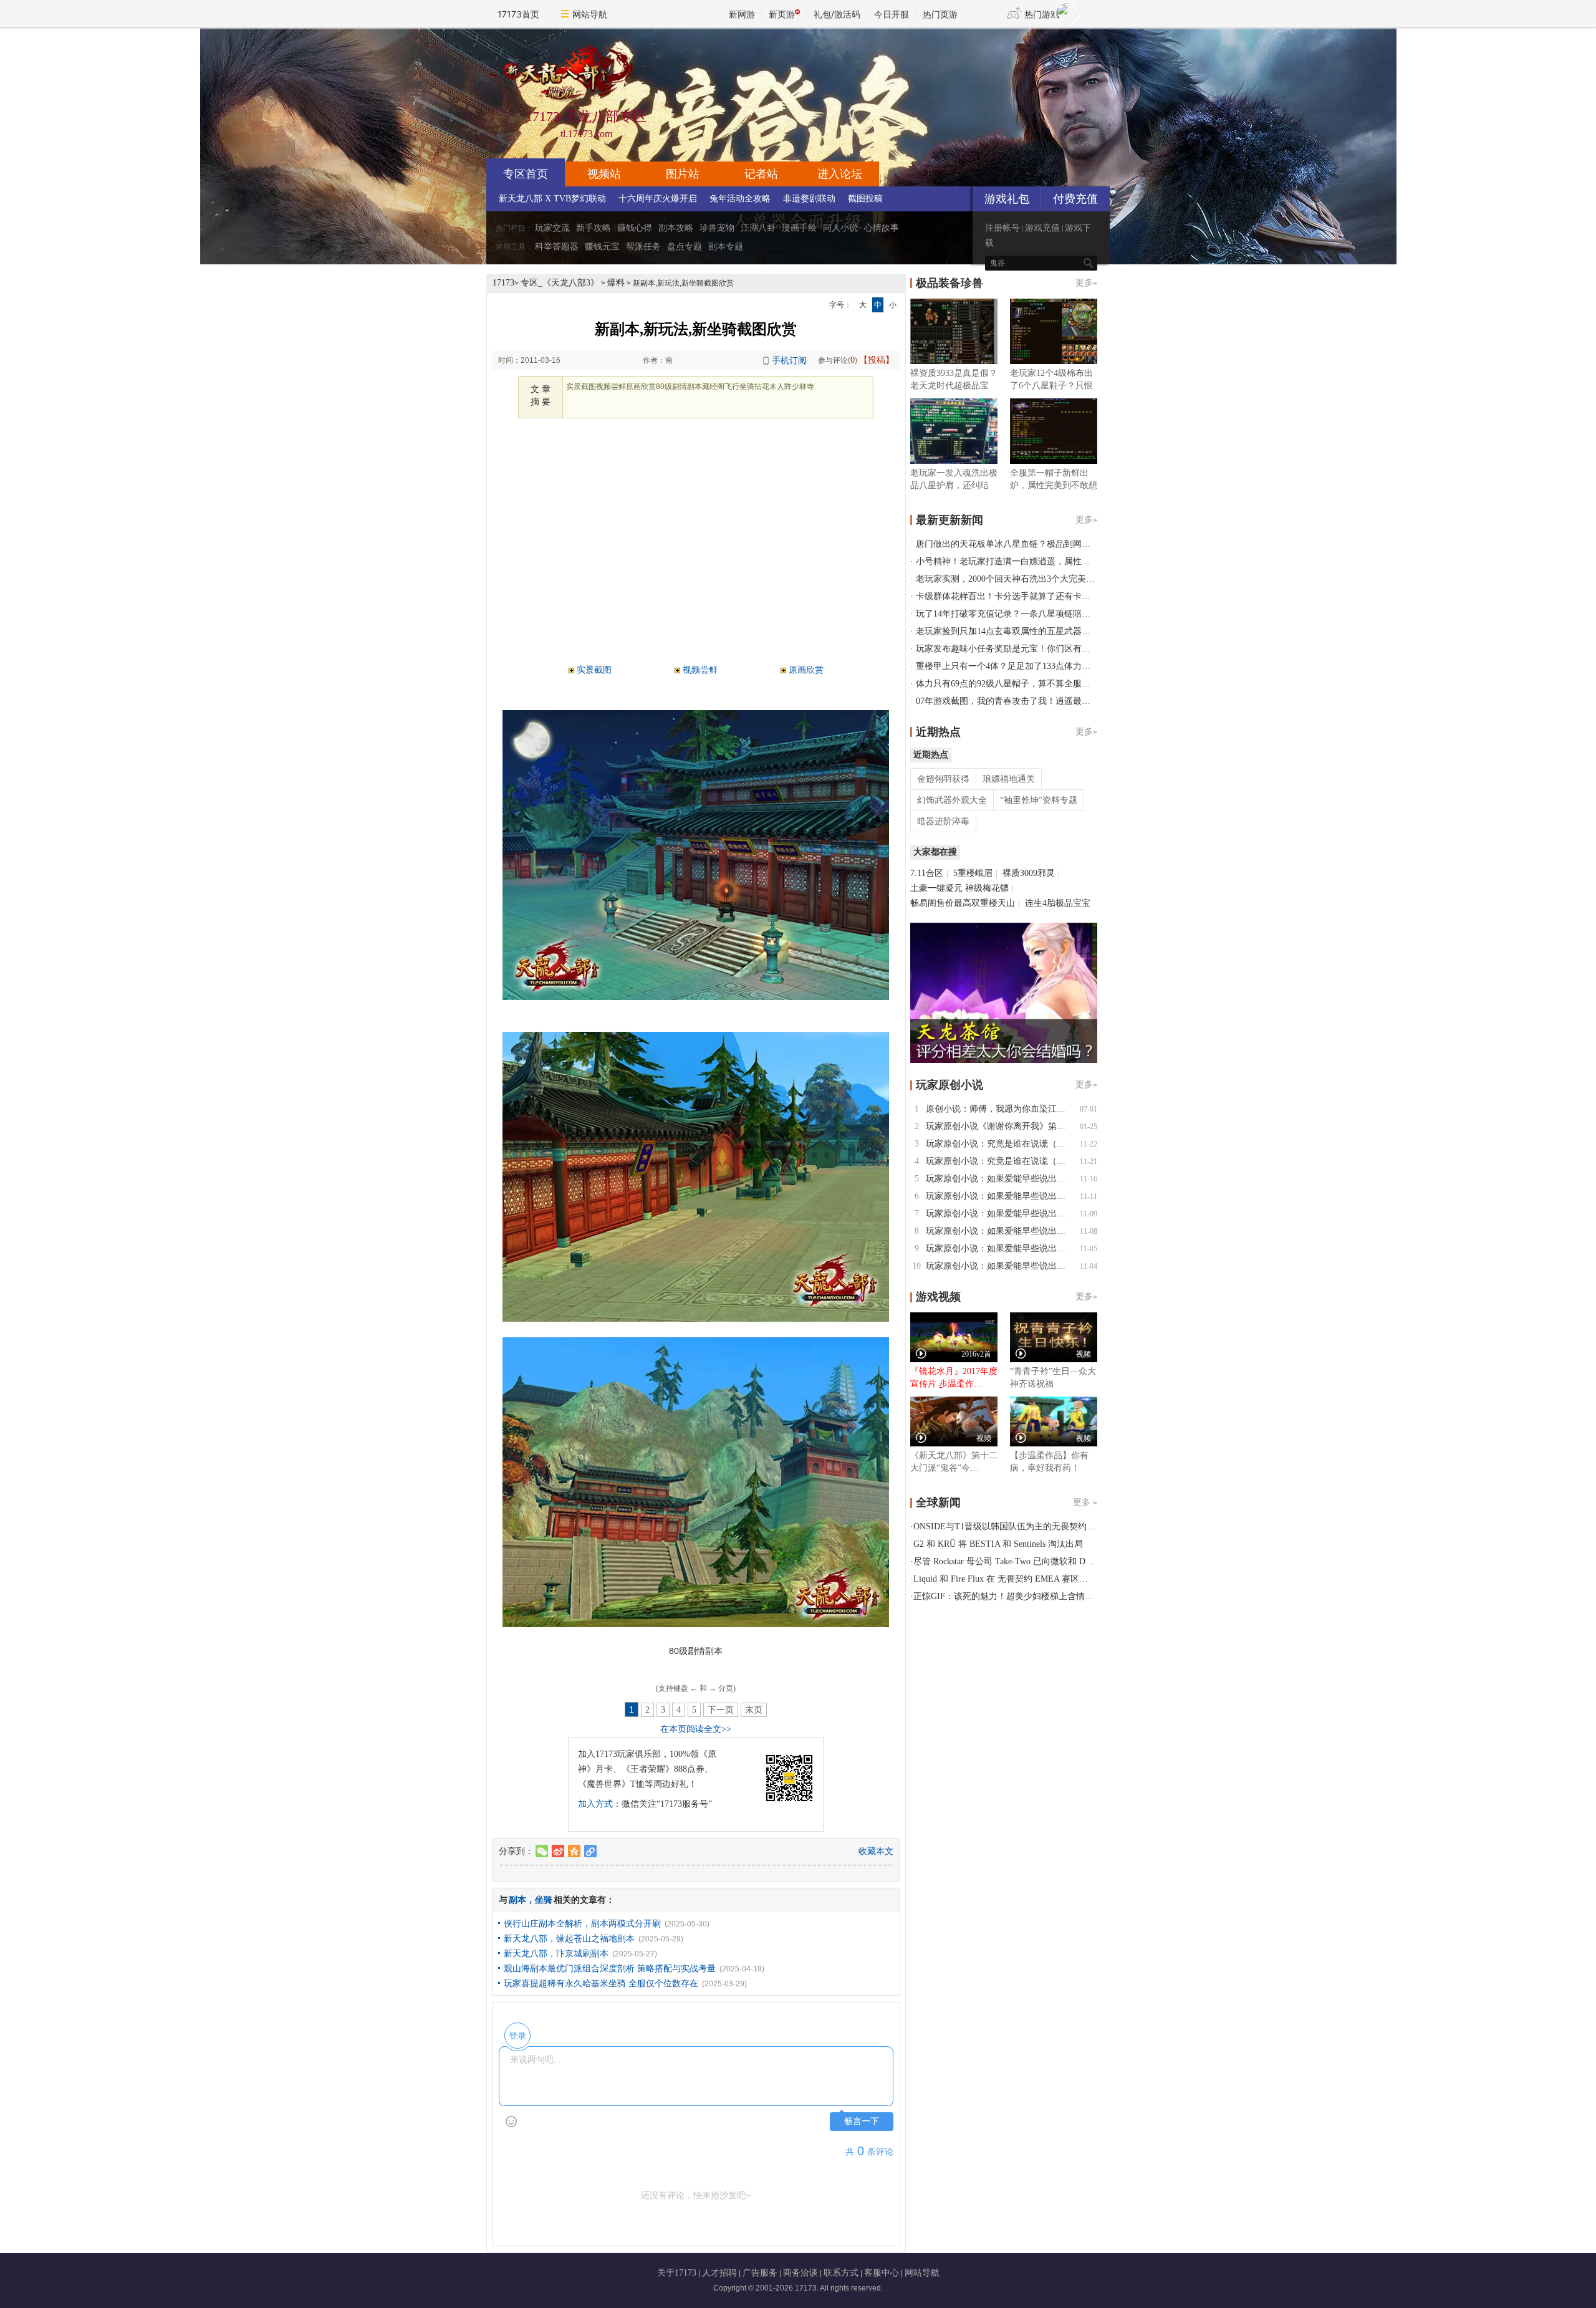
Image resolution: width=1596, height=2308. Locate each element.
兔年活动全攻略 (740, 199)
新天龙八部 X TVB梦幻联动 (552, 199)
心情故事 (882, 228)
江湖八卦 (758, 228)
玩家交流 (552, 228)
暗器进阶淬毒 (943, 821)
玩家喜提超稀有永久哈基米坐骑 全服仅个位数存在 (601, 1983)
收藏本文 (876, 1851)
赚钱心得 (635, 228)
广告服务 (760, 2273)
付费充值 (1075, 199)
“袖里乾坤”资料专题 (1039, 800)
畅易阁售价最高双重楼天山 (963, 903)
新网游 (742, 14)
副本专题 (726, 247)
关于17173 (677, 2273)
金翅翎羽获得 (943, 779)
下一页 (721, 1710)
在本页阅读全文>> (696, 1729)
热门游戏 (1042, 14)
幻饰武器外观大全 (952, 800)
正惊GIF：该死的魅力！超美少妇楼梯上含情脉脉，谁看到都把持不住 (1047, 1596)
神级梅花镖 (987, 888)
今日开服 (892, 14)
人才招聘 (719, 2273)
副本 (517, 1900)
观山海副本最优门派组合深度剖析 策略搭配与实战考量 (610, 1969)
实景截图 (594, 670)
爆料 (616, 283)
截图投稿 (865, 199)
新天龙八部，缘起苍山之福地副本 (569, 1939)
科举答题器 (557, 247)
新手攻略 (594, 228)
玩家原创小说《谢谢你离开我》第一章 (1000, 1126)
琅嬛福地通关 (1009, 779)
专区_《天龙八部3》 (560, 283)
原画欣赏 (806, 670)
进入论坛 (840, 174)
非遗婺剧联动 (809, 199)
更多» (1086, 283)
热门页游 (940, 14)
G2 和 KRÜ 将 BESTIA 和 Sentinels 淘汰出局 (998, 1544)
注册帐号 (1002, 228)
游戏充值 (1042, 228)
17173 (503, 283)
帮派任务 (643, 247)
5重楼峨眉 (973, 873)
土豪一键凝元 (936, 888)
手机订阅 (789, 361)
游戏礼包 (1007, 199)
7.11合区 (927, 873)
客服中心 (882, 2273)
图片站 (683, 174)
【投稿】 (877, 360)
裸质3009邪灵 (1029, 873)
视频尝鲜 (700, 670)
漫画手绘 (799, 228)
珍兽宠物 (717, 228)
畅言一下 (862, 2121)
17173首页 (518, 14)
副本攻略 (676, 228)
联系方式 (841, 2273)
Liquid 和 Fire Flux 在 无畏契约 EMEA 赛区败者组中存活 (1022, 1579)
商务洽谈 (800, 2273)
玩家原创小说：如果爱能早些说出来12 (1000, 1179)
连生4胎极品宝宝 (1058, 903)
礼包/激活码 (837, 14)
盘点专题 (685, 247)
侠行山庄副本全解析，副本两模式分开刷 (582, 1924)
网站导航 (590, 14)
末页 (754, 1710)
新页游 (782, 14)
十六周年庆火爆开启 (658, 199)
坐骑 (544, 1900)
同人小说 (840, 228)
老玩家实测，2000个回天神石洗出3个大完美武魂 (1010, 579)
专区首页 (526, 174)
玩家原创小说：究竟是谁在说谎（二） (1000, 1144)
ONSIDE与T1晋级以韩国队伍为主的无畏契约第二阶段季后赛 (1031, 1527)
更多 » (1085, 1502)
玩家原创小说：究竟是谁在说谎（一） (1000, 1161)
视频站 (604, 174)
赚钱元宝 (602, 247)
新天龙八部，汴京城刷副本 (556, 1954)
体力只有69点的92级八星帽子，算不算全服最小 (1007, 684)
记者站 (761, 174)
